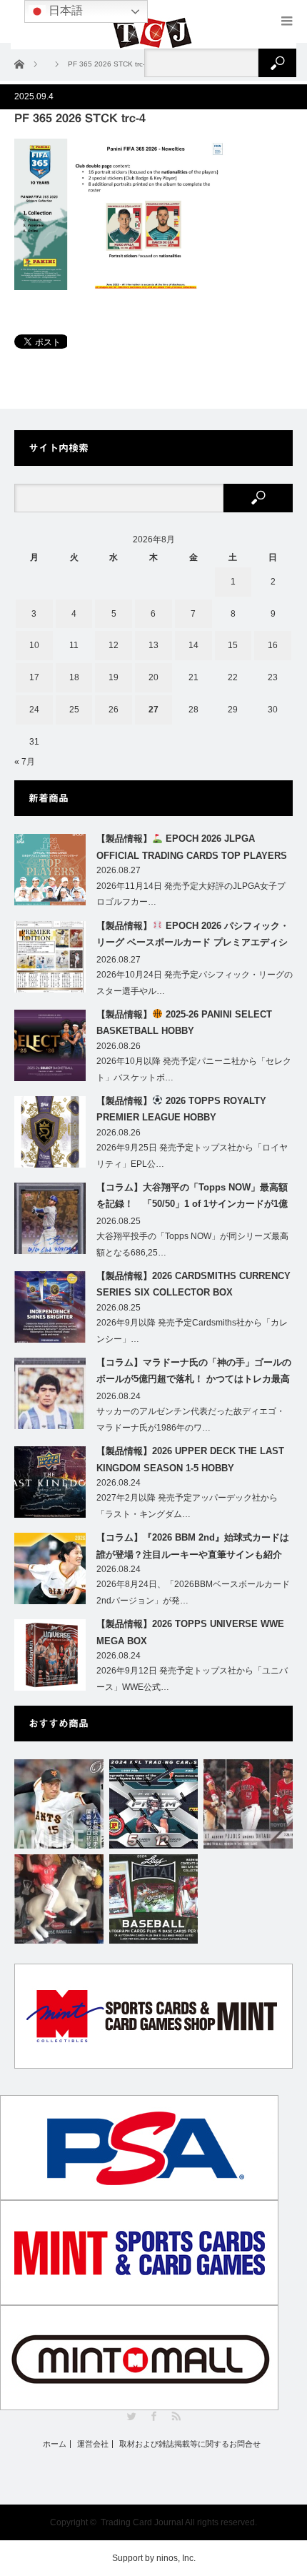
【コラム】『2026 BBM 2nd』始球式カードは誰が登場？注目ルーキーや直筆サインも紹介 (193, 1546)
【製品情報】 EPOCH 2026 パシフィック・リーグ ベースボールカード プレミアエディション (193, 937)
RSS (176, 2416)
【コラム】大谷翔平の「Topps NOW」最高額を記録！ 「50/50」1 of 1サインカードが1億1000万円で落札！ (192, 1198)
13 (153, 645)
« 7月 (25, 762)
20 (153, 677)
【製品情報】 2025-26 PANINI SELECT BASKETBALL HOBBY (184, 1023)
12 (114, 645)
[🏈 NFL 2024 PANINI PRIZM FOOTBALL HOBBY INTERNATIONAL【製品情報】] (154, 1804)
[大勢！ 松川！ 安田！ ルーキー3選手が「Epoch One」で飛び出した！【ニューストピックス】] (59, 1804)
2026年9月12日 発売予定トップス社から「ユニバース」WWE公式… (192, 1679)
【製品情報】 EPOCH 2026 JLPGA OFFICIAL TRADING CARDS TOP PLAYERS (192, 847)
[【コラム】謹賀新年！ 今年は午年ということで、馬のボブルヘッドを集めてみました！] (59, 1899)
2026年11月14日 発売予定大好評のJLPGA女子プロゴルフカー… (191, 894)
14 (193, 645)
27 (153, 710)
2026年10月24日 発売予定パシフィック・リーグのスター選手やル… (195, 983)
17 (34, 677)
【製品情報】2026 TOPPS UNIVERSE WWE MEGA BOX (190, 1632)
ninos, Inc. (176, 2558)
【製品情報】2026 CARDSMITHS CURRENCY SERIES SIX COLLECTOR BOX (193, 1284)
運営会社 (93, 2444)
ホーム (55, 2444)
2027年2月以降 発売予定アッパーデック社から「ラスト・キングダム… (187, 1506)
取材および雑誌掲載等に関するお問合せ (190, 2444)
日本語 (64, 10)
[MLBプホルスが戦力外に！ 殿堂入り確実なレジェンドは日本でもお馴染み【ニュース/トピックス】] (248, 1804)
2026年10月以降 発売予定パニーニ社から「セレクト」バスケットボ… (194, 1069)
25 (74, 710)
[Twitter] (132, 2416)
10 (34, 645)
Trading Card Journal (142, 2522)
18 (74, 677)
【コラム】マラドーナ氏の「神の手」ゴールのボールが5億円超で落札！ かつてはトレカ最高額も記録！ (194, 1373)
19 (114, 677)
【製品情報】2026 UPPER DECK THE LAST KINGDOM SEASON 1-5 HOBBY (190, 1459)
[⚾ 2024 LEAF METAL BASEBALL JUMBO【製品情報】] (154, 1899)
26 (114, 710)
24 (34, 710)
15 (233, 645)
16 (273, 645)
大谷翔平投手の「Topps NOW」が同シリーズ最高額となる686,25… (192, 1244)
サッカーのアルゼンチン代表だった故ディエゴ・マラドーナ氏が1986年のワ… (191, 1419)
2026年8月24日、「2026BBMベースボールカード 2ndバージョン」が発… (193, 1592)
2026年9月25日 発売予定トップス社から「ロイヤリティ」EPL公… (192, 1156)
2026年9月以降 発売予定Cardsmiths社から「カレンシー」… (192, 1331)
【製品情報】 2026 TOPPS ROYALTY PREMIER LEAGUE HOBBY (181, 1109)
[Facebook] (154, 2416)
